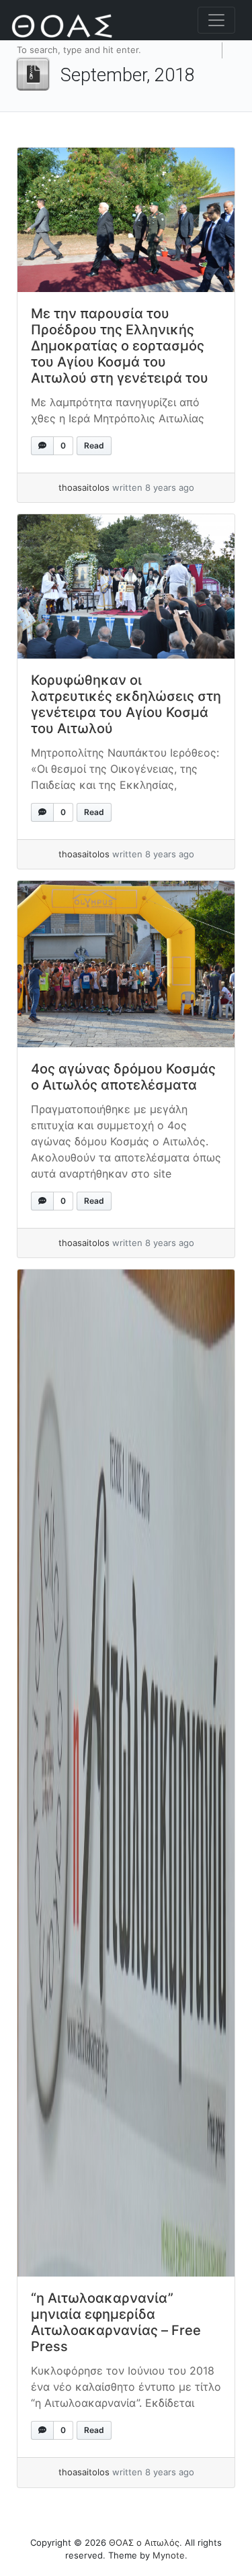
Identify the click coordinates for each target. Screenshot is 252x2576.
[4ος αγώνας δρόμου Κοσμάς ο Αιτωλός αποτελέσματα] (126, 964)
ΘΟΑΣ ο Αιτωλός (144, 2542)
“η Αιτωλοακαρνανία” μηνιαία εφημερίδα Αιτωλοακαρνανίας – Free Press (116, 2322)
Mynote (169, 2555)
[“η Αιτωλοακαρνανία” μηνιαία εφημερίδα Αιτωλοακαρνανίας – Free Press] (126, 1773)
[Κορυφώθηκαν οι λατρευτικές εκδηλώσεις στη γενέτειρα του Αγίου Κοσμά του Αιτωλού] (126, 586)
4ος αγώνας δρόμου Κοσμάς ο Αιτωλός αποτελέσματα (123, 1077)
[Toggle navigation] (216, 20)
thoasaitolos (84, 487)
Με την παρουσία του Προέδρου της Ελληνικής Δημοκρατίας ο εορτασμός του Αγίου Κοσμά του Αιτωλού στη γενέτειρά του (120, 346)
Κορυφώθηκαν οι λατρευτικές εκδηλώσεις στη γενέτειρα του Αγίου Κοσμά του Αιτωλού (126, 704)
